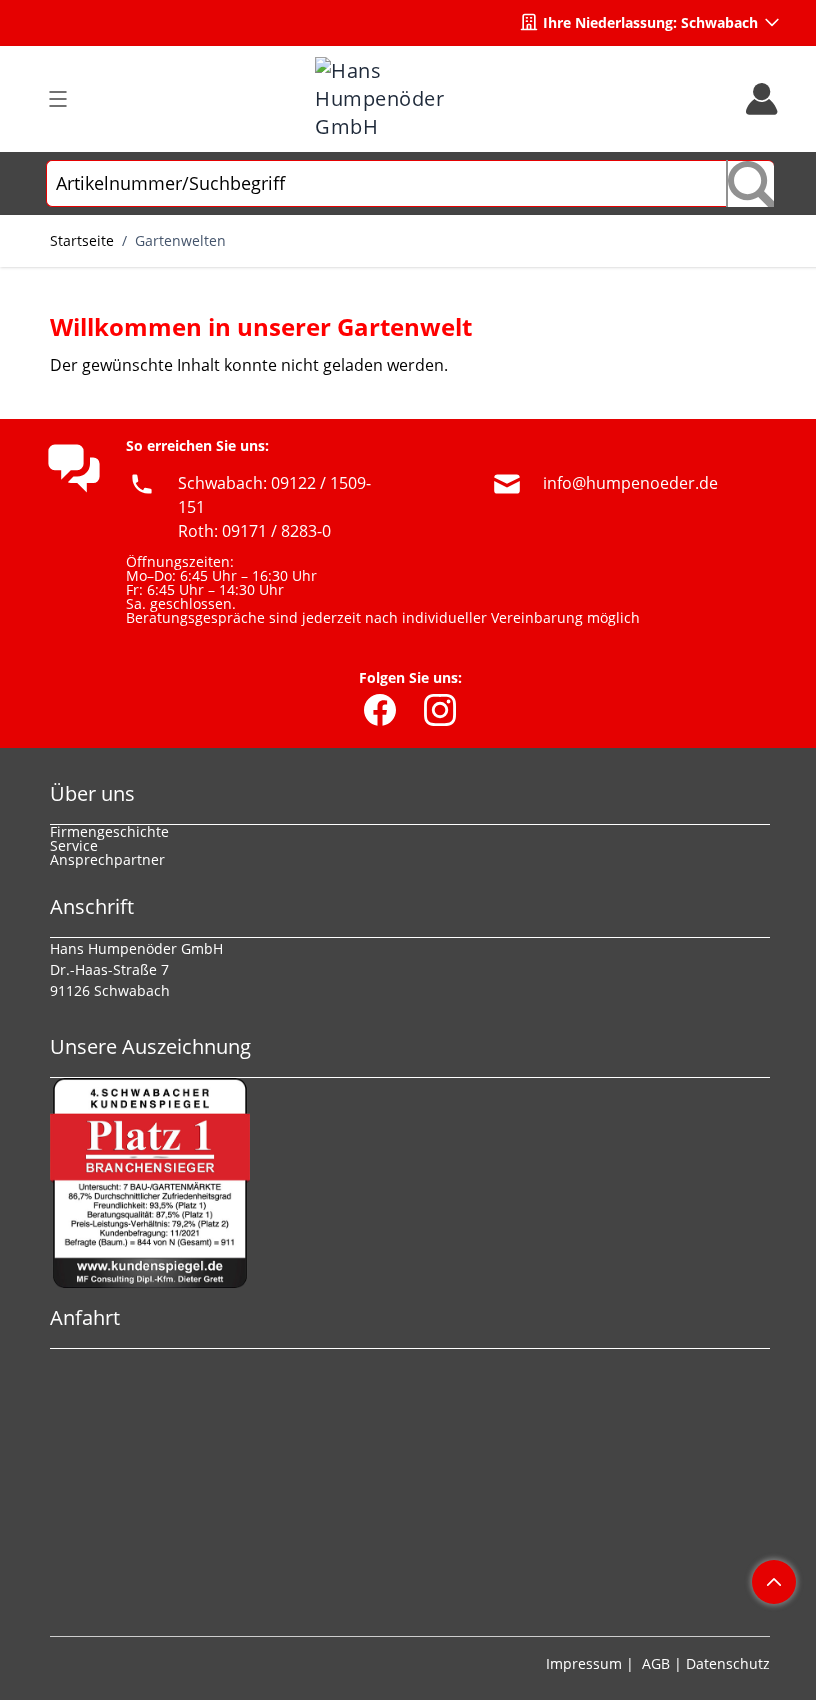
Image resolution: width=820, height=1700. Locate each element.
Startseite (82, 240)
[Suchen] (750, 183)
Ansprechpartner (107, 859)
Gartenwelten (180, 240)
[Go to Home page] (410, 99)
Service (74, 845)
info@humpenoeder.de (630, 483)
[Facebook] (380, 710)
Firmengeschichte (109, 831)
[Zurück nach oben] (774, 1582)
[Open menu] (58, 99)
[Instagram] (440, 710)
